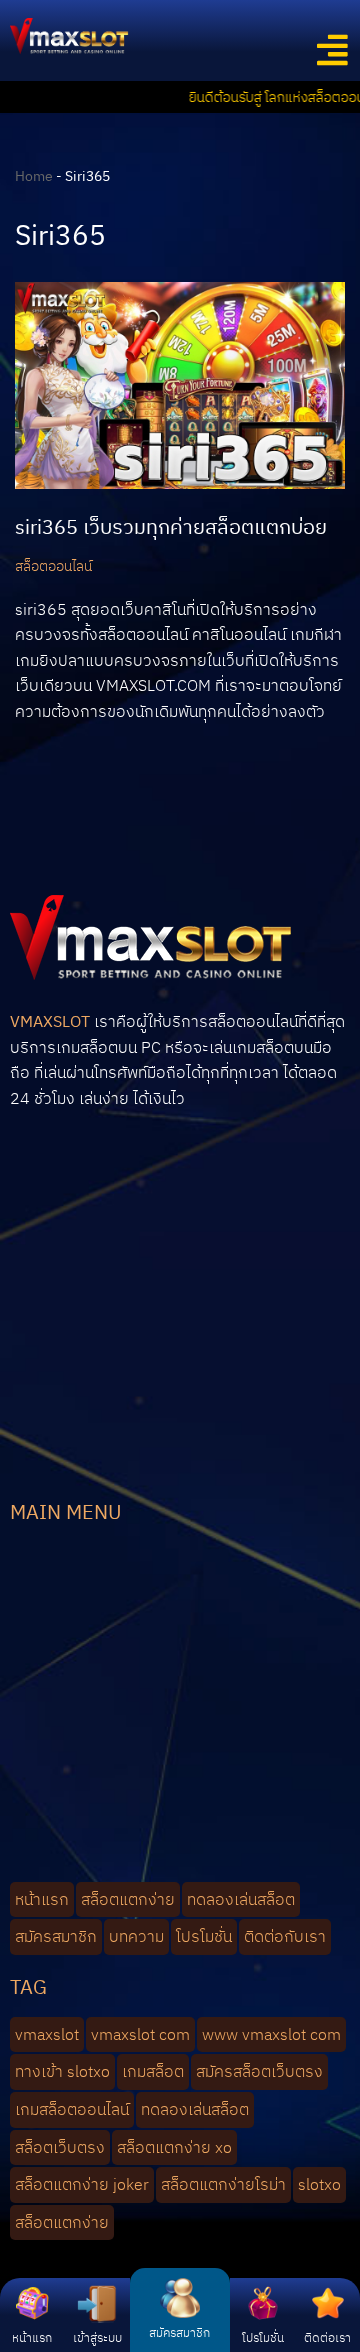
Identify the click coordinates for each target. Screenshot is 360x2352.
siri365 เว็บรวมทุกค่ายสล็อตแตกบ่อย (171, 526)
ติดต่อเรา (327, 2337)
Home (34, 176)
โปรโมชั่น (263, 2337)
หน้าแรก (32, 2337)
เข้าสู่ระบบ (97, 2337)
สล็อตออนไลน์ (53, 565)
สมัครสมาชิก (179, 2332)
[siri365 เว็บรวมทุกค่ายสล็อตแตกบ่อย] (180, 385)
